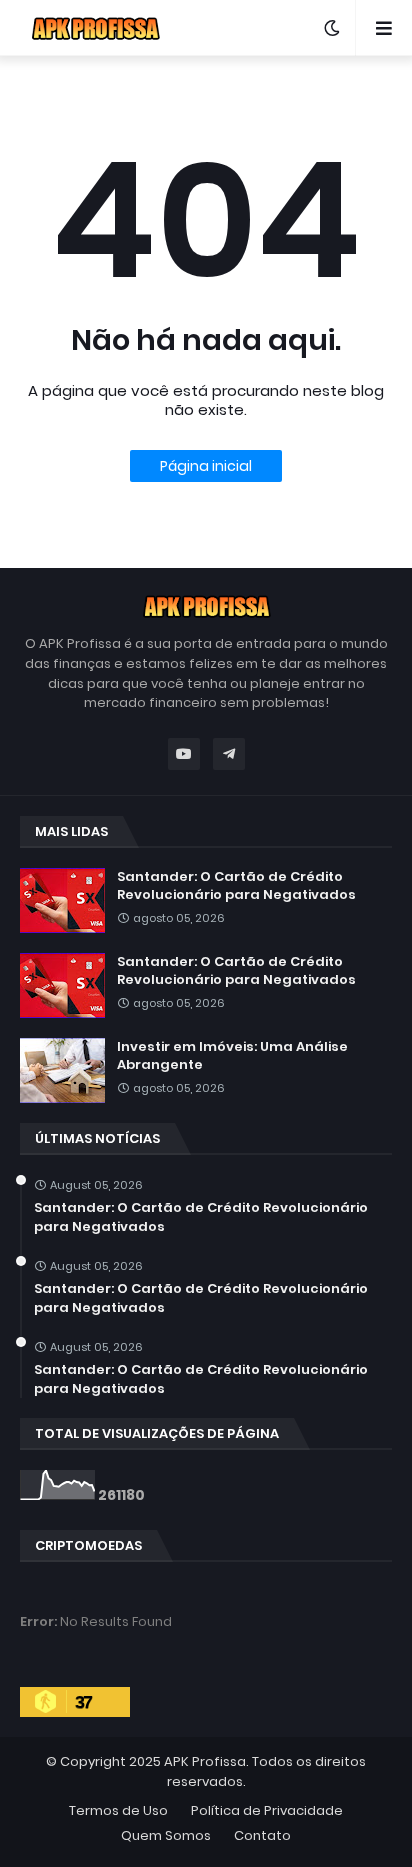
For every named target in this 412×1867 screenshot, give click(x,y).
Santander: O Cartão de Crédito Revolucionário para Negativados (236, 886)
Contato (262, 1835)
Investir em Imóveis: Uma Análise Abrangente (232, 1056)
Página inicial (206, 466)
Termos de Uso (118, 1810)
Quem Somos (166, 1835)
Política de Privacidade (267, 1810)
